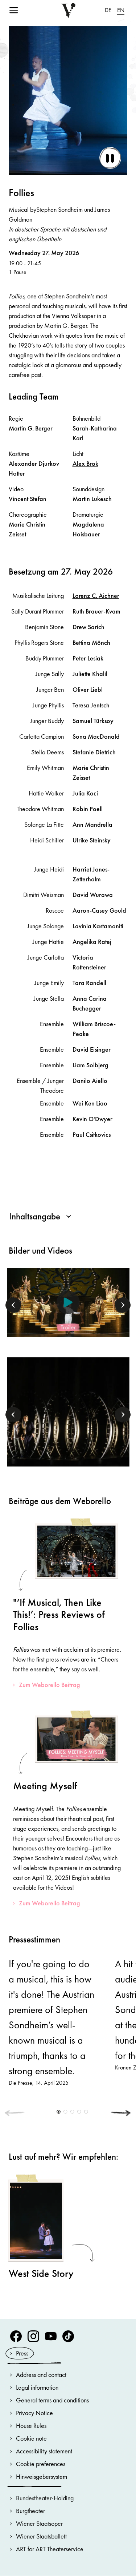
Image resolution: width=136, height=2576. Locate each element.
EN (121, 10)
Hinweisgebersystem (42, 2476)
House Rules (31, 2426)
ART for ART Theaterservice (50, 2549)
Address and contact (41, 2375)
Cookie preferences (41, 2464)
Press (22, 2353)
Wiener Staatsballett (41, 2536)
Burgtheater (30, 2511)
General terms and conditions (52, 2400)
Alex (85, 463)
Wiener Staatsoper (39, 2523)
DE (108, 10)
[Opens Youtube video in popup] (68, 1302)
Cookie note (31, 2438)
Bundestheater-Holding (45, 2498)
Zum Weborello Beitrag (50, 1685)
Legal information (37, 2387)
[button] (13, 1305)
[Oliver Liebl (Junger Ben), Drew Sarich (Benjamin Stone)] (68, 1411)
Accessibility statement (44, 2451)
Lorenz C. (96, 596)
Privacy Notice (34, 2413)
